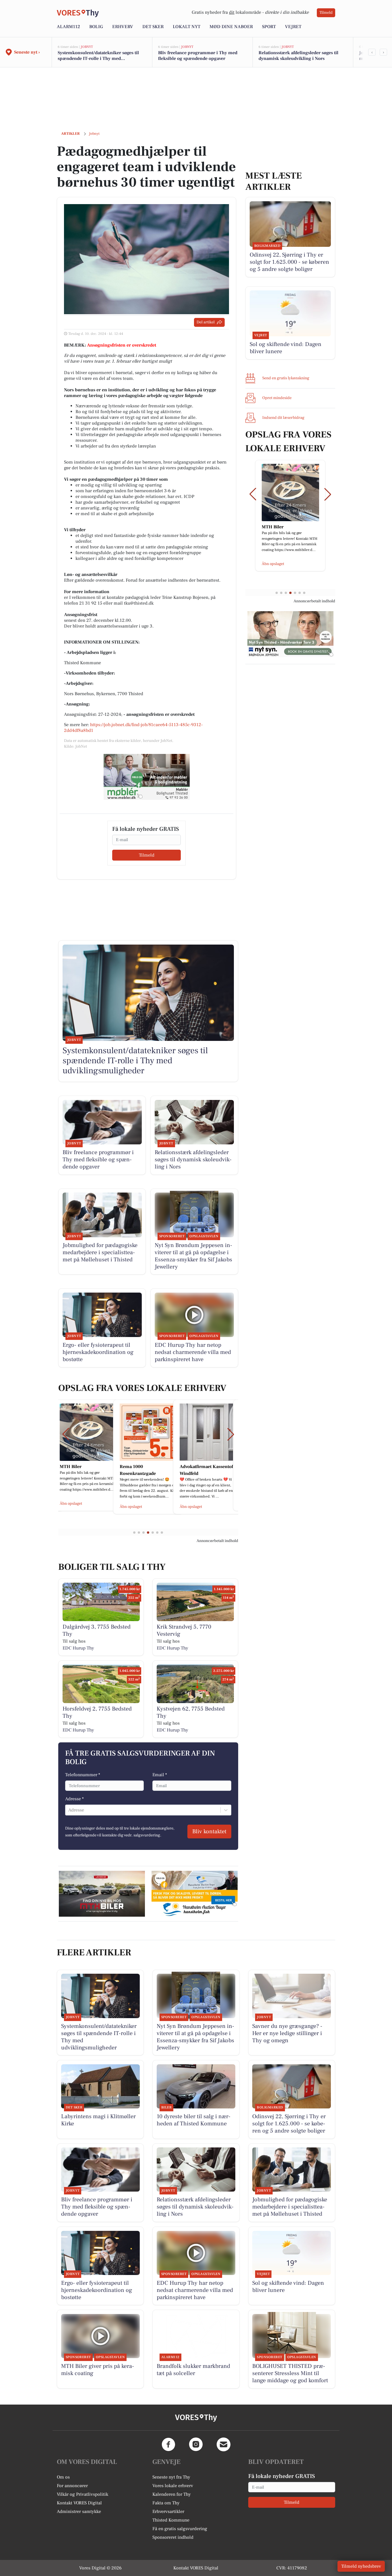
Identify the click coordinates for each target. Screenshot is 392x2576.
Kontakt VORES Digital (79, 2503)
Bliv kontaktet (209, 1832)
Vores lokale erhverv (173, 2486)
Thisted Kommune (171, 2520)
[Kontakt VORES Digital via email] (224, 2444)
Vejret (293, 27)
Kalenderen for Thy (172, 2494)
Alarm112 (68, 27)
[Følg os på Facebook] (168, 2444)
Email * (160, 1775)
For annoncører (72, 2486)
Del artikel (206, 322)
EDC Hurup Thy (78, 1648)
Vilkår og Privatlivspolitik (83, 2494)
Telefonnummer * (83, 1775)
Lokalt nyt (187, 27)
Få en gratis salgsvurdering (180, 2529)
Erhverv (123, 27)
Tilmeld (326, 13)
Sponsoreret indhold (173, 2537)
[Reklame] (147, 777)
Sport (269, 27)
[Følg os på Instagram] (196, 2444)
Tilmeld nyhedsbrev (361, 2566)
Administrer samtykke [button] (79, 2511)
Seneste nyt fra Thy (171, 2477)
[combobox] (69, 1810)
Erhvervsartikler (168, 2511)
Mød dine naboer (231, 27)
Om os (63, 2477)
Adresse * (74, 1799)
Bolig (96, 27)
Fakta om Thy (166, 2503)
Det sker (153, 27)
